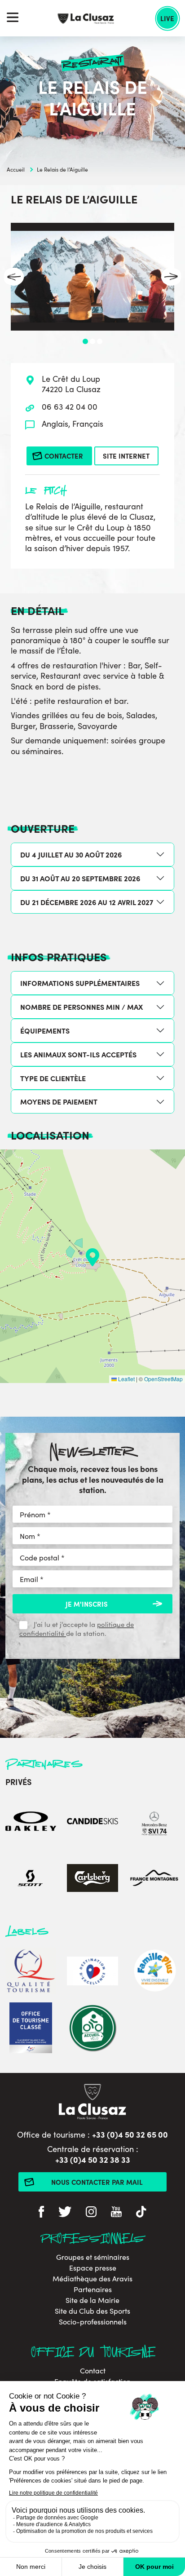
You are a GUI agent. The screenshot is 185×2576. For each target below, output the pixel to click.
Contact (93, 2371)
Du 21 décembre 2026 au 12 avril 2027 (87, 902)
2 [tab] (92, 341)
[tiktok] (141, 2213)
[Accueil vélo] (92, 2029)
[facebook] (41, 2213)
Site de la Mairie (92, 2300)
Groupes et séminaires (93, 2257)
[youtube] (116, 2213)
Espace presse (93, 2268)
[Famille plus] (154, 1972)
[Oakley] (31, 1823)
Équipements (45, 1030)
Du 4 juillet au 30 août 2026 (71, 854)
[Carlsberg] (92, 1880)
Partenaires (93, 2289)
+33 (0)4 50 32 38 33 (93, 2159)
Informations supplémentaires (80, 983)
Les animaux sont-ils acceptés (78, 1054)
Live (167, 18)
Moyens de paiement (59, 1101)
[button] (92, 1257)
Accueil (16, 169)
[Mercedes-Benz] (154, 1823)
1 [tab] (85, 341)
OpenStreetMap (163, 1379)
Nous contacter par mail (97, 2182)
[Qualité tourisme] (31, 1972)
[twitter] (65, 2213)
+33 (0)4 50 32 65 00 (130, 2134)
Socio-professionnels (93, 2322)
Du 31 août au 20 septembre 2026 (80, 878)
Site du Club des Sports (92, 2311)
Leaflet (126, 1379)
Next (171, 277)
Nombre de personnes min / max (81, 1007)
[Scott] (31, 1880)
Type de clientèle (53, 1078)
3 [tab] (100, 341)
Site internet (126, 456)
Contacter (64, 456)
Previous (14, 277)
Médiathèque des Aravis (92, 2279)
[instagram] (91, 2213)
